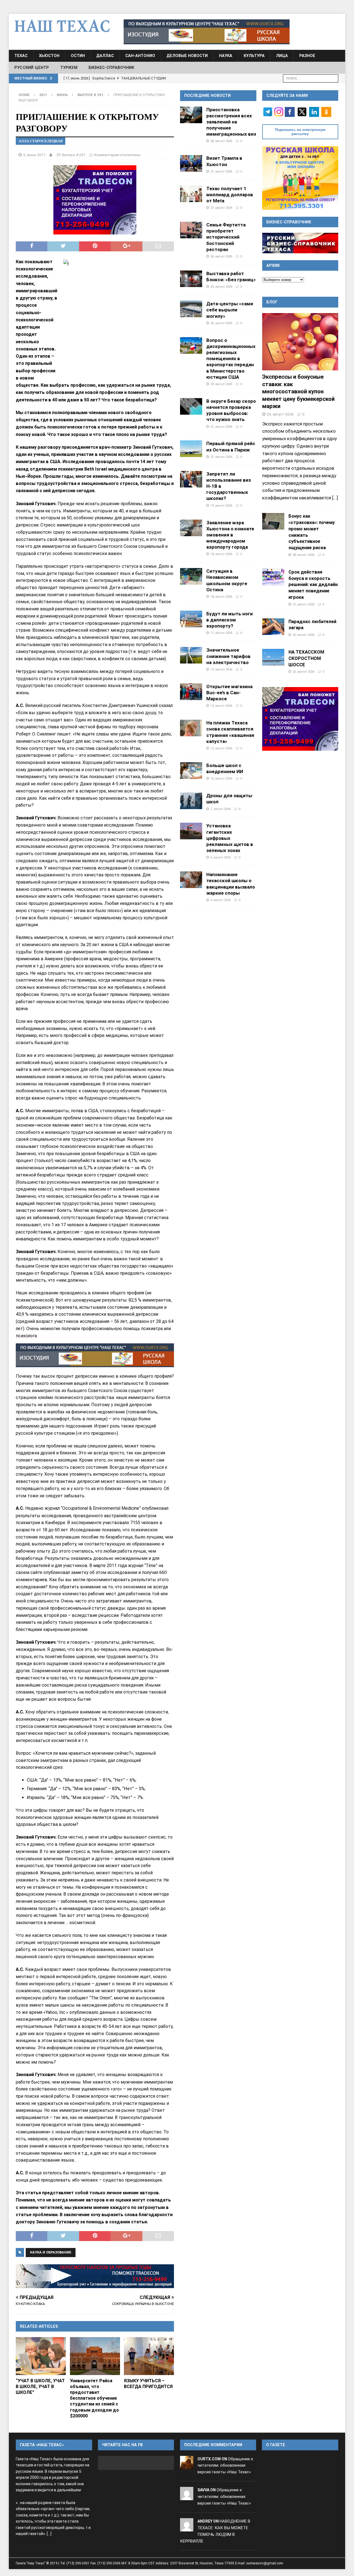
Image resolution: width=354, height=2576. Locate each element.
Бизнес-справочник (111, 68)
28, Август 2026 (221, 141)
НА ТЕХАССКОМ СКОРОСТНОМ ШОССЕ (306, 658)
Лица (282, 56)
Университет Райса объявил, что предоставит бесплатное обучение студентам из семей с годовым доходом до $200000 (94, 2398)
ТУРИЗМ (69, 68)
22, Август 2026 (221, 384)
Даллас (105, 56)
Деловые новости (187, 56)
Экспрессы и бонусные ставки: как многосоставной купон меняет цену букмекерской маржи (298, 391)
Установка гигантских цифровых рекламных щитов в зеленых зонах (230, 838)
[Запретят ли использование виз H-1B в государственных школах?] (191, 479)
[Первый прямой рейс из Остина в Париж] (191, 449)
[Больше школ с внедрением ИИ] (191, 771)
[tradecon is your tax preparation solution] (95, 2276)
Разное (307, 56)
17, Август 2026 (221, 633)
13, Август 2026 (221, 669)
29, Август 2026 (280, 414)
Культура (254, 56)
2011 (43, 95)
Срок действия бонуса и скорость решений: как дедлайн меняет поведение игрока (313, 584)
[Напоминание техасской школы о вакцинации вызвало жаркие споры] (191, 880)
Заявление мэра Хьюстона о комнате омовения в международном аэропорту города (230, 535)
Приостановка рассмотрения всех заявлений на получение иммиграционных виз (231, 122)
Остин (78, 56)
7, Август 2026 (221, 809)
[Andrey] (187, 2528)
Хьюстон (49, 56)
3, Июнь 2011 (34, 155)
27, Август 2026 (221, 171)
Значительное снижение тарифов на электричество (228, 656)
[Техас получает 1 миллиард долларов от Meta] (191, 194)
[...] (335, 498)
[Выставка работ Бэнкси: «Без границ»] (191, 279)
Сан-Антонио (140, 56)
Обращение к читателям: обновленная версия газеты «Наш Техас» (225, 2466)
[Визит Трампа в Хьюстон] (191, 163)
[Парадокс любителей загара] (273, 627)
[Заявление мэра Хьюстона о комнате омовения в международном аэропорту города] (191, 528)
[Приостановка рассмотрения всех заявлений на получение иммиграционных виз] (191, 115)
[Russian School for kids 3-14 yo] (300, 178)
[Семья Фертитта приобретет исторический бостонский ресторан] (191, 230)
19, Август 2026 (221, 505)
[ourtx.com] (187, 2466)
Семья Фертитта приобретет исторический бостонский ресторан (226, 237)
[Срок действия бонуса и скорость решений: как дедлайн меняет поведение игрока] (273, 577)
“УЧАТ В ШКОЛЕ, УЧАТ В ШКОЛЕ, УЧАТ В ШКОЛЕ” (40, 2387)
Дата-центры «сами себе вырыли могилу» (230, 310)
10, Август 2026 (221, 778)
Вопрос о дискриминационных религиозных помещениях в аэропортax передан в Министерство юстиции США (231, 359)
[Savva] (187, 2497)
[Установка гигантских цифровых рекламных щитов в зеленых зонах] (191, 831)
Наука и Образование (51, 2252)
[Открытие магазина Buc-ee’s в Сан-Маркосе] (191, 692)
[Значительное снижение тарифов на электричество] (191, 655)
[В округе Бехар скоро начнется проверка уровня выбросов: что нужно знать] (191, 406)
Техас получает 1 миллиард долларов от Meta (230, 195)
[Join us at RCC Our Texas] (207, 32)
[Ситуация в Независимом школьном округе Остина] (191, 576)
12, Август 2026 (221, 706)
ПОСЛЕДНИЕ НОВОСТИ (207, 95)
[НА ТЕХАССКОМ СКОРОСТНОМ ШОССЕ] (273, 657)
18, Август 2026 (221, 554)
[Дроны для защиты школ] (191, 801)
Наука (226, 56)
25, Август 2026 (221, 286)
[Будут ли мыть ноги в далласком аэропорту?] (191, 619)
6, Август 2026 (221, 857)
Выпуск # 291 (74, 155)
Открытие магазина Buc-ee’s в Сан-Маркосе (229, 693)
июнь (62, 95)
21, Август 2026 (221, 427)
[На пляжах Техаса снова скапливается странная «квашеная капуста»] (191, 728)
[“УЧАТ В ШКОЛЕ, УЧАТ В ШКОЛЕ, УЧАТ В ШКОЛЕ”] (41, 2356)
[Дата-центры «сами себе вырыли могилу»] (191, 309)
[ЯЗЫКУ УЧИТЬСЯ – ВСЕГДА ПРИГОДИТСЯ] (149, 2356)
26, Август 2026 (221, 256)
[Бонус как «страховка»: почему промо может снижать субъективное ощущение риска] (273, 521)
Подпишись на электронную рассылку (300, 132)
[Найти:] (311, 78)
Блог (272, 302)
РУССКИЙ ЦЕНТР (32, 68)
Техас (21, 56)
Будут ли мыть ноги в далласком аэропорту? (230, 620)
